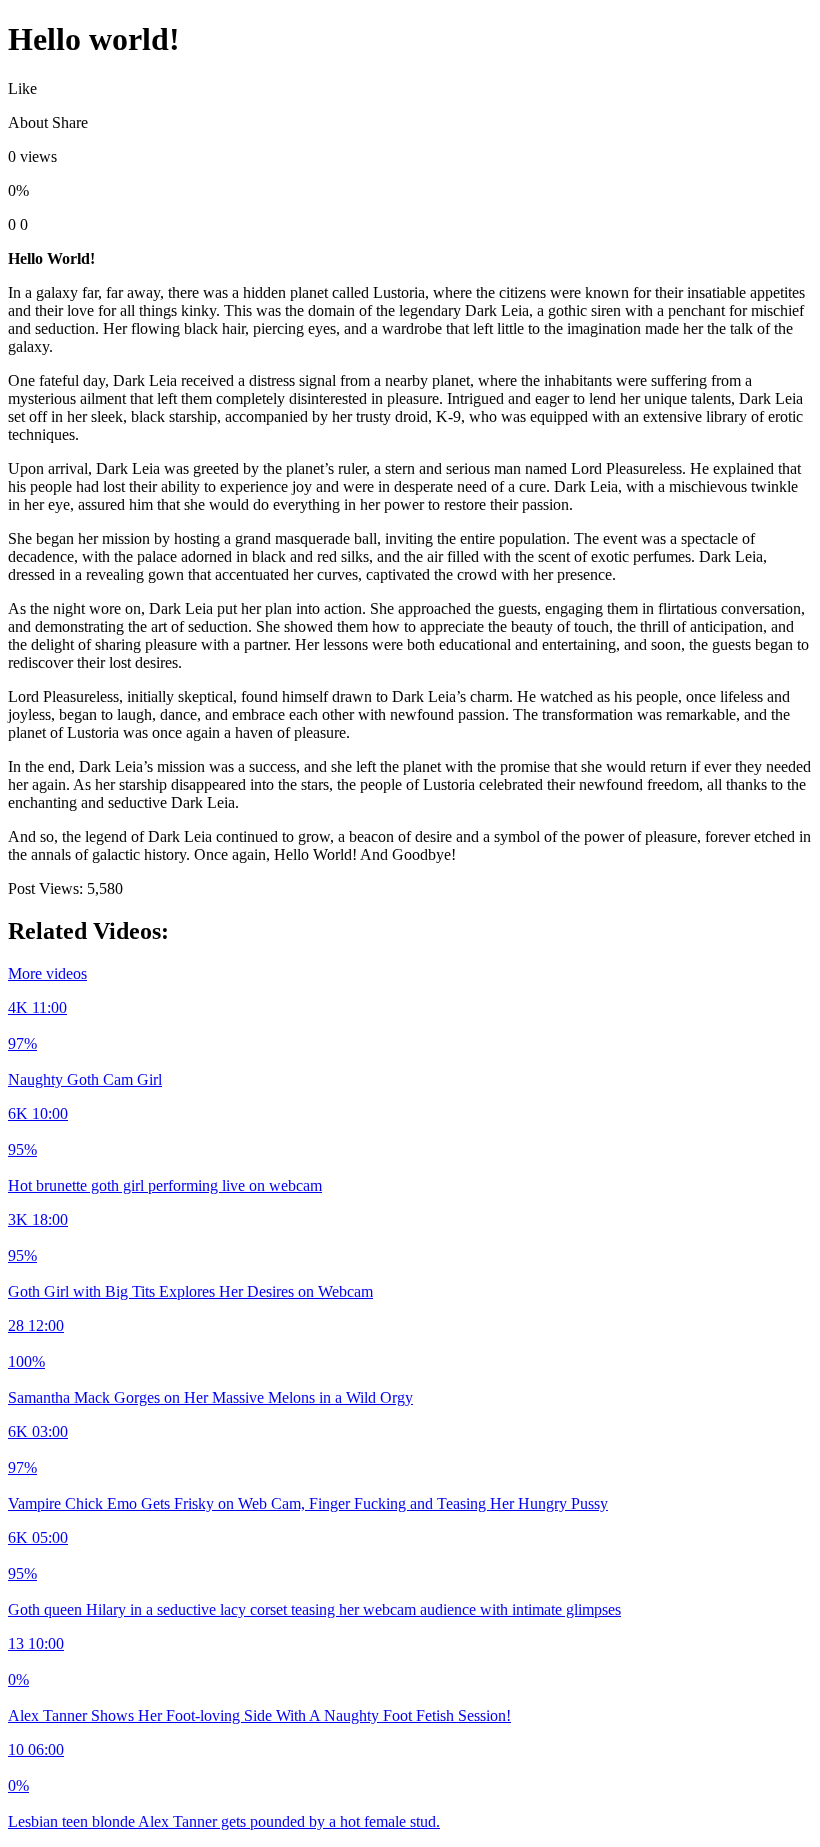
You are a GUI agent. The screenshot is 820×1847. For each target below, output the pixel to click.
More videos (47, 973)
